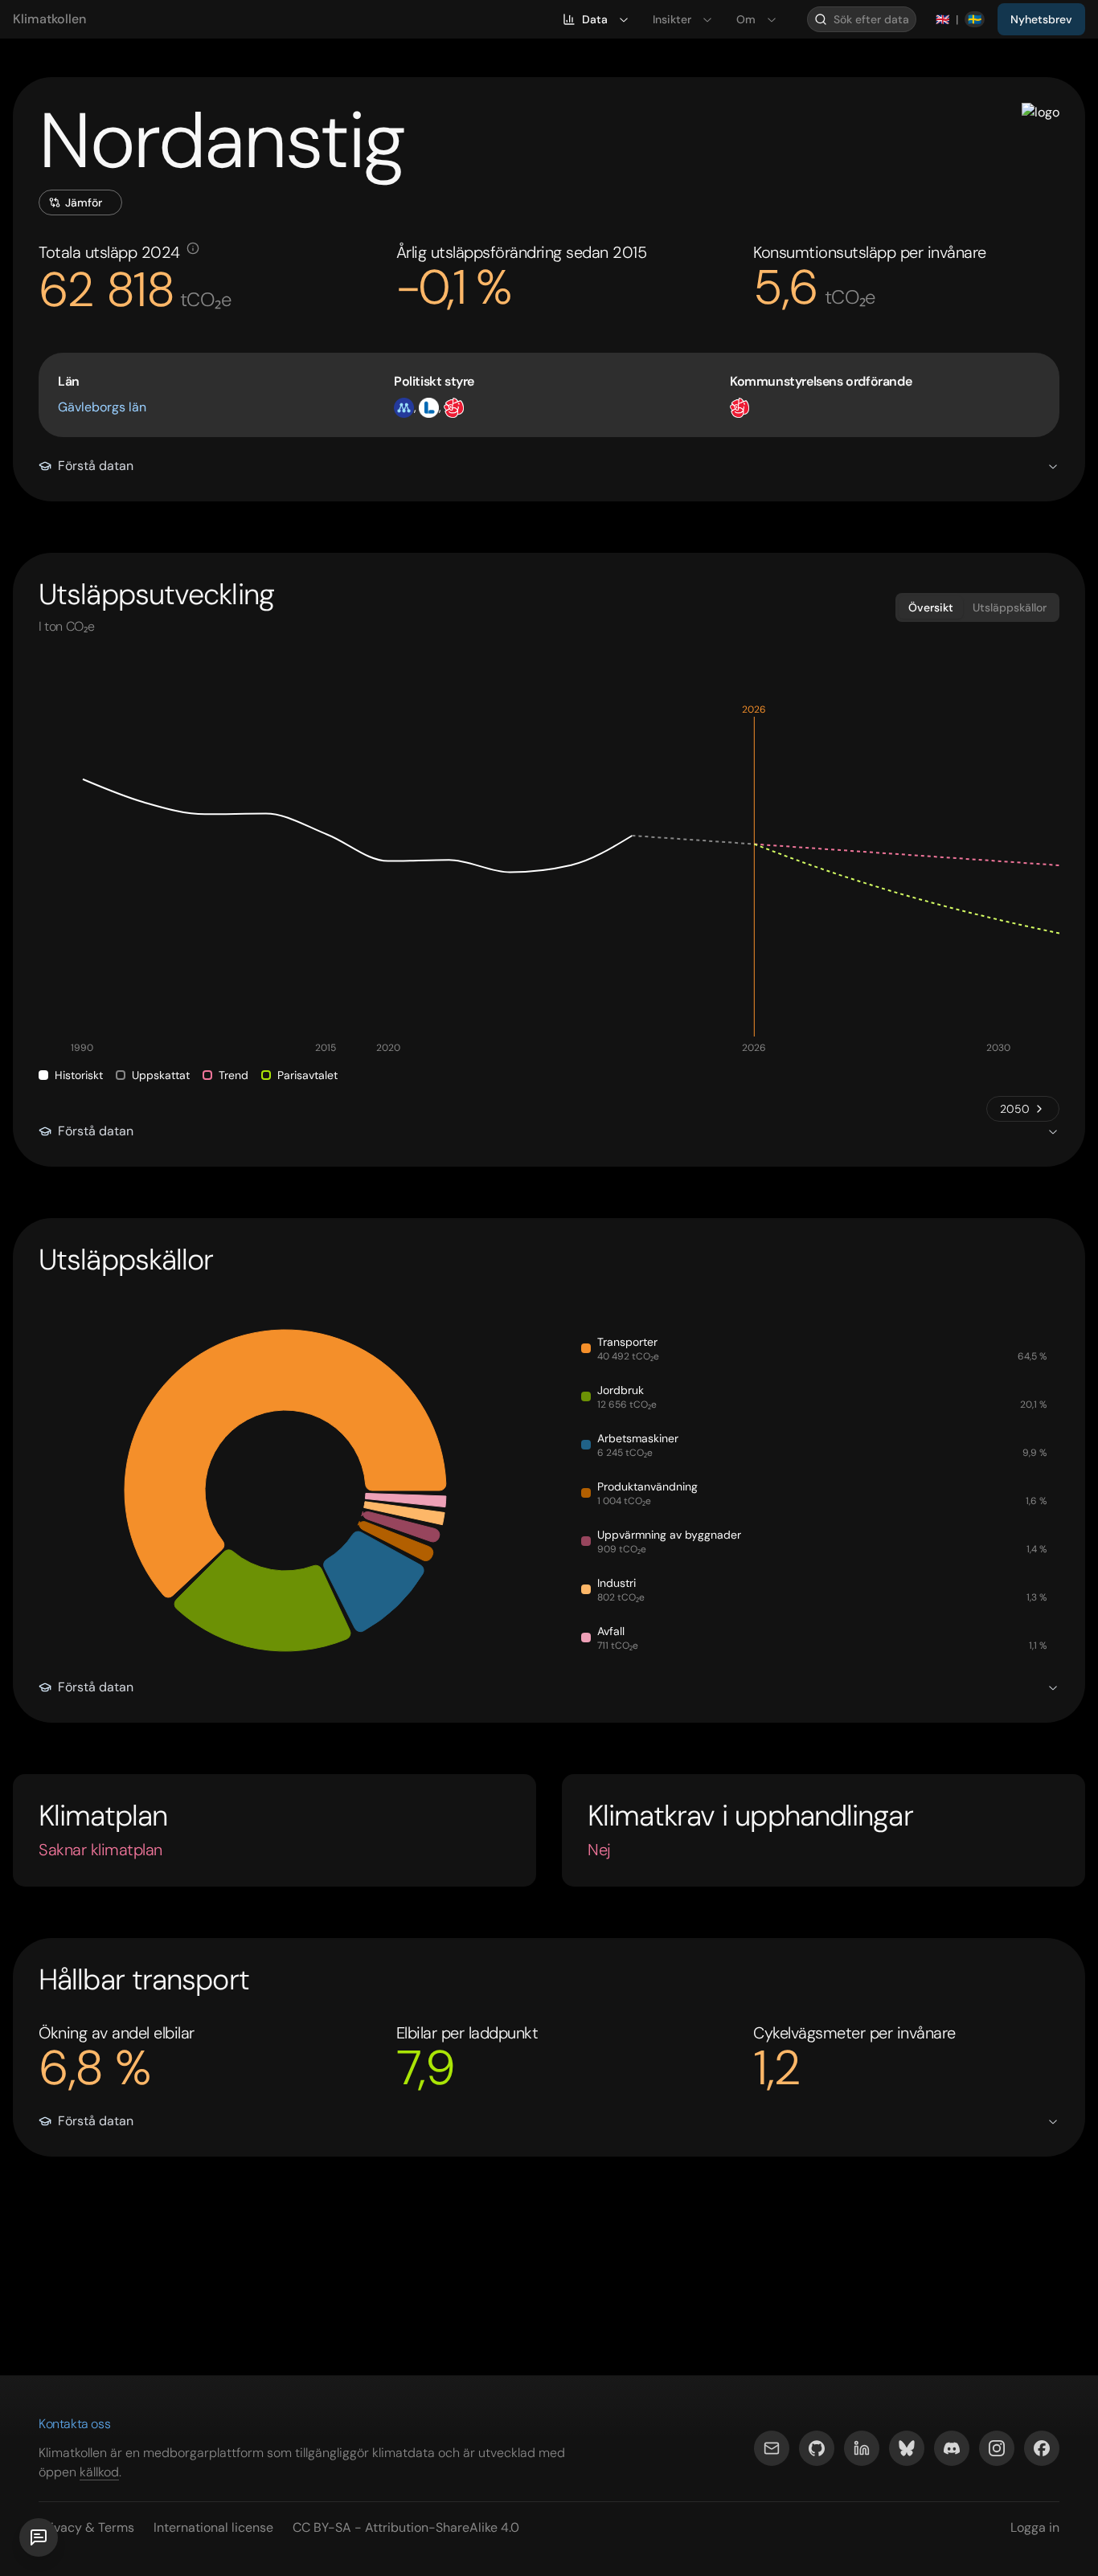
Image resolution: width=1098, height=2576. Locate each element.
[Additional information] (193, 248)
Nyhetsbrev (1041, 19)
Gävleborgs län (102, 407)
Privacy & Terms (86, 2527)
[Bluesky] (907, 2448)
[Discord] (952, 2448)
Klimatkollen (49, 19)
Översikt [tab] (931, 607)
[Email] (772, 2448)
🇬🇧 (942, 19)
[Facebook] (1042, 2448)
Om (746, 19)
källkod (99, 2472)
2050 (1015, 1109)
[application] (549, 881)
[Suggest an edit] (39, 2537)
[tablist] (977, 607)
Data (595, 19)
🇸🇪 (975, 19)
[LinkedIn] (862, 2448)
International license (213, 2527)
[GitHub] (817, 2448)
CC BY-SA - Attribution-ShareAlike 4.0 (406, 2527)
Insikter (672, 19)
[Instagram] (997, 2448)
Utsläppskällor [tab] (1010, 607)
